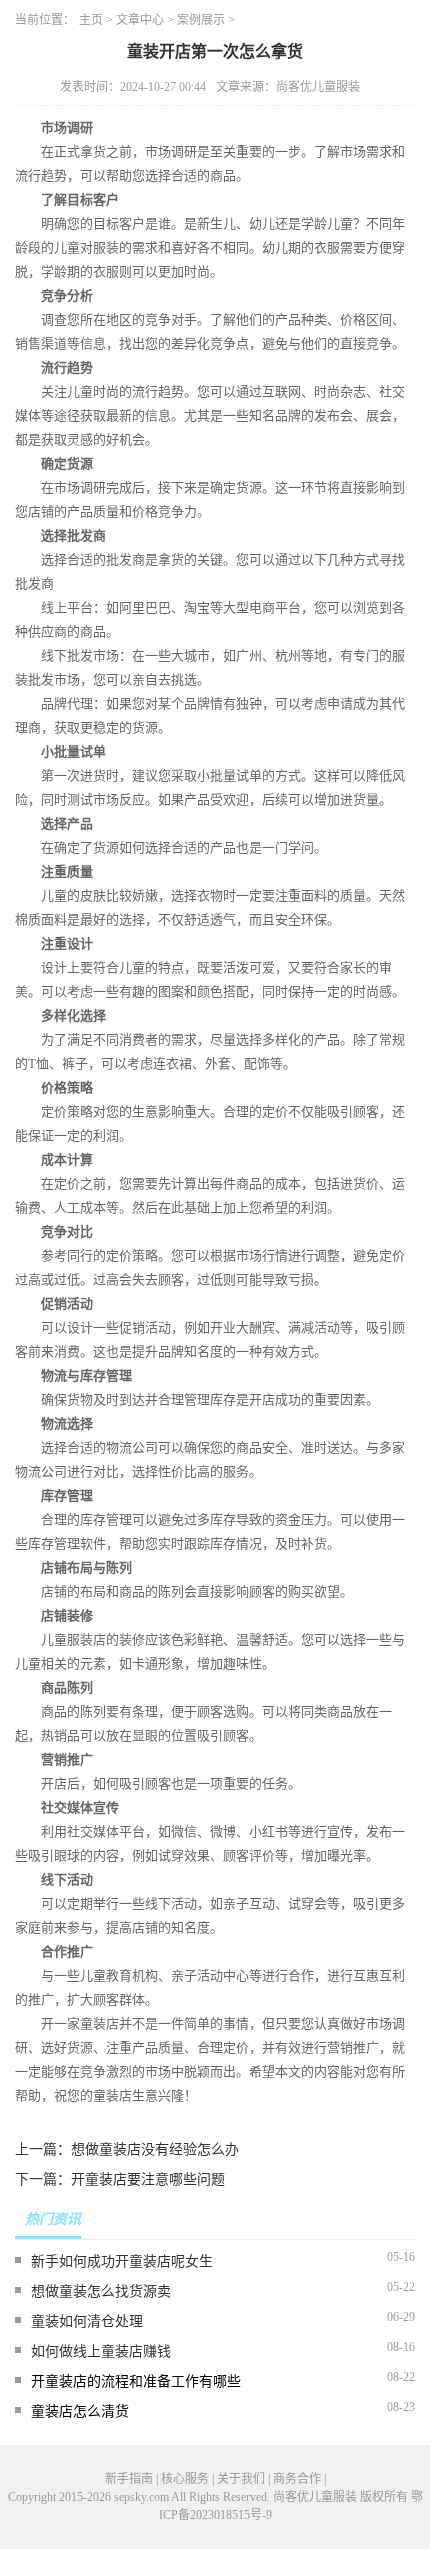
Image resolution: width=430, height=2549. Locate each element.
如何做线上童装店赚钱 (101, 2351)
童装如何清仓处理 (87, 2321)
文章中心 (140, 20)
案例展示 (201, 20)
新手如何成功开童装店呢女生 (122, 2261)
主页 (91, 20)
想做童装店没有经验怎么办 (155, 2149)
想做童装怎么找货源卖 (101, 2291)
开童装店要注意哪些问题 (148, 2179)
